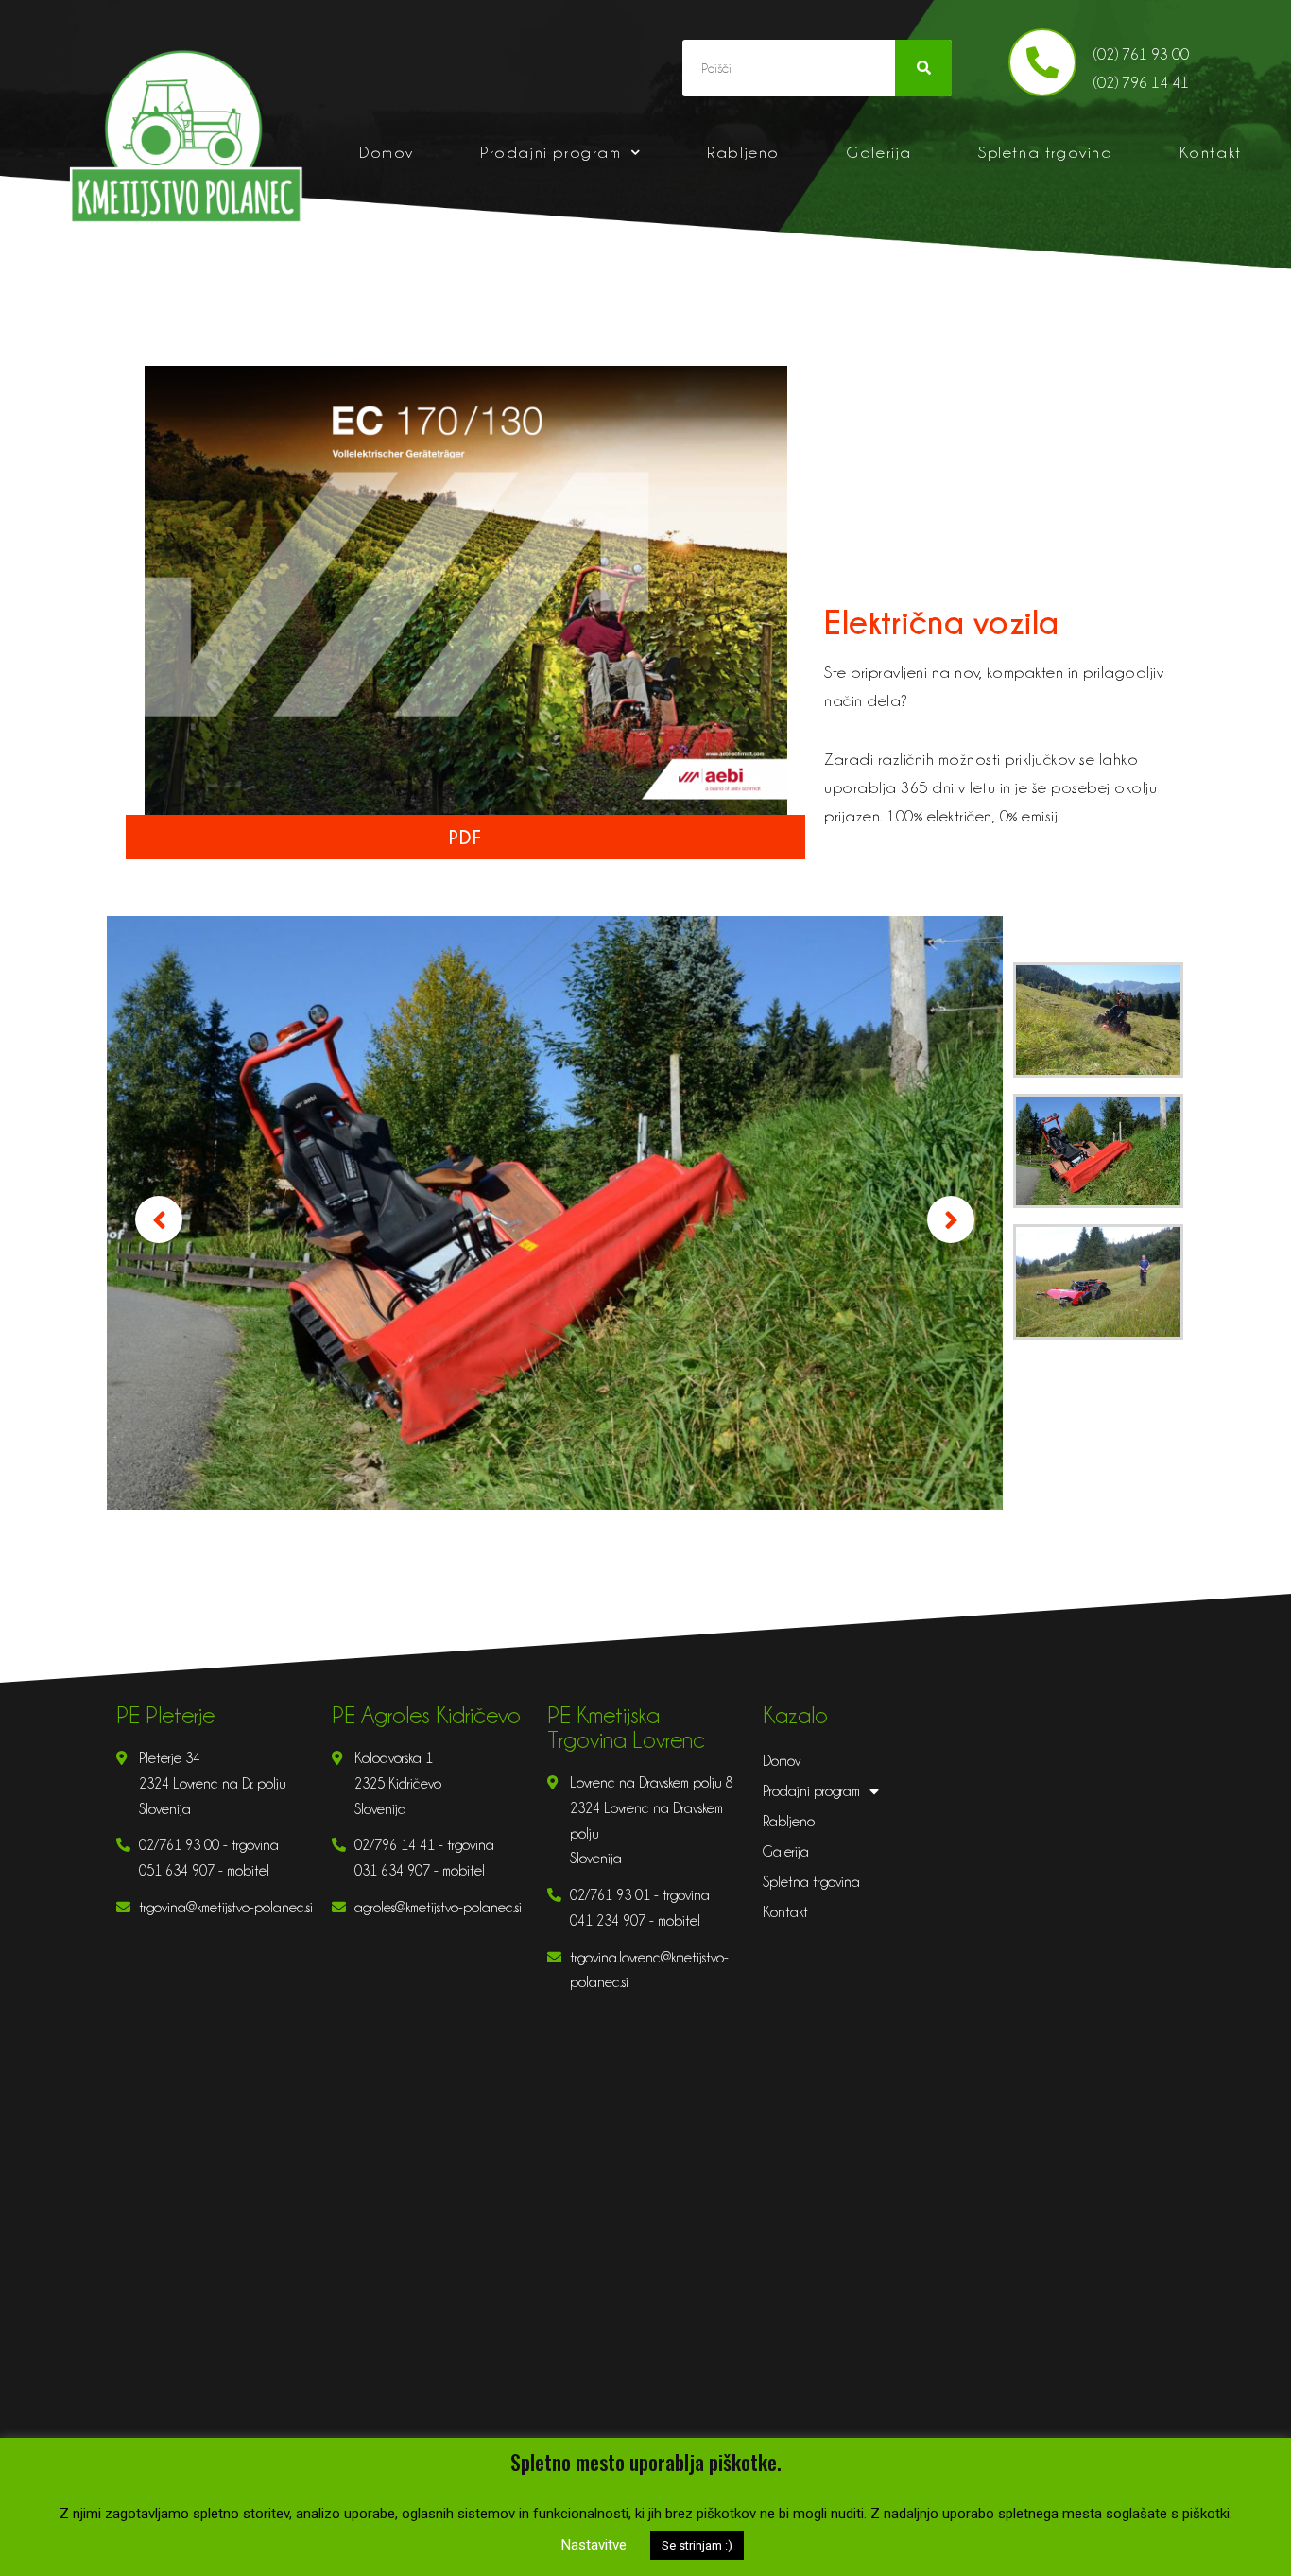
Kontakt (1211, 152)
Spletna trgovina (1046, 152)
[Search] (923, 68)
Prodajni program (551, 152)
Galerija (879, 152)
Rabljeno (743, 152)
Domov (387, 152)
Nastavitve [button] (594, 2545)
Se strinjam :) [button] (697, 2545)
